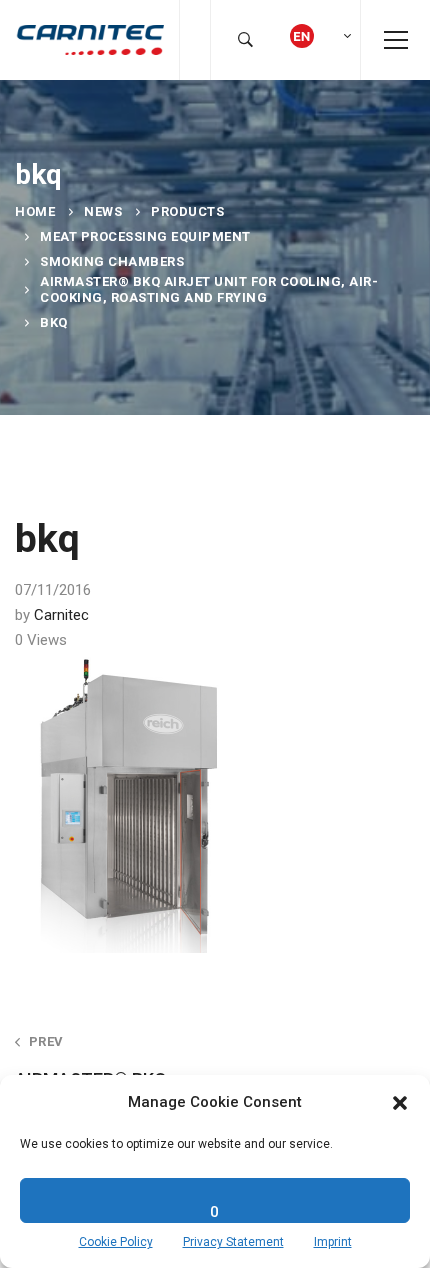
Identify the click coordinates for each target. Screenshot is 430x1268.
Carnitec (61, 615)
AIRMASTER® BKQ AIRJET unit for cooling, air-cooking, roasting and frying (209, 289)
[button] (400, 1103)
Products (187, 211)
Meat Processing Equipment (145, 236)
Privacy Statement (233, 1242)
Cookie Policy (116, 1242)
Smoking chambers (112, 261)
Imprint (333, 1242)
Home (35, 211)
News (103, 211)
